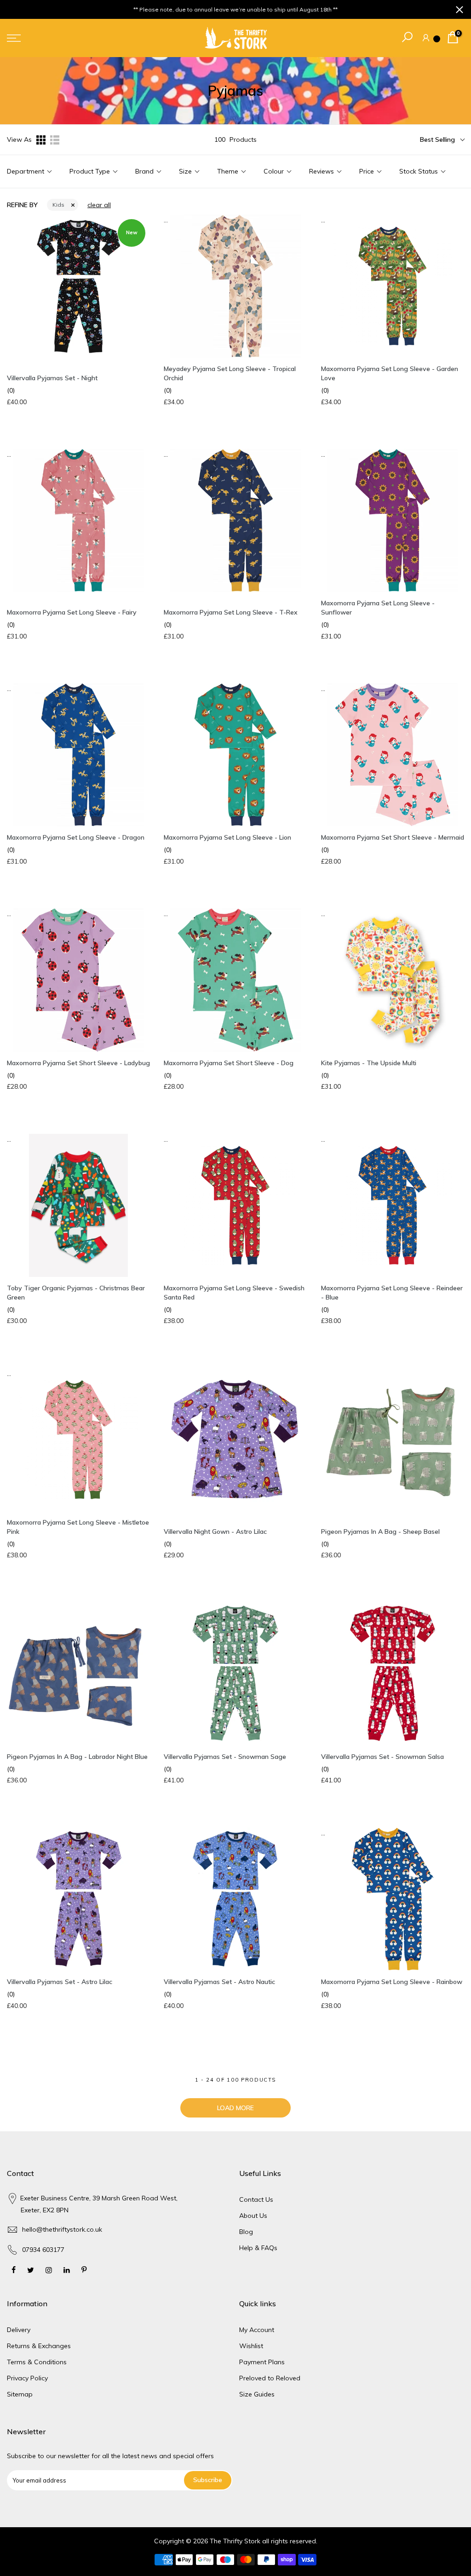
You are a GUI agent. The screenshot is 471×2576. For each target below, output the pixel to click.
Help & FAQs (258, 2248)
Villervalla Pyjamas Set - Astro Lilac (60, 1982)
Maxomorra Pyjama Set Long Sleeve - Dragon (76, 837)
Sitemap (20, 2394)
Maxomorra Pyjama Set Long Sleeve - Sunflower (378, 608)
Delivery (19, 2330)
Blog (246, 2232)
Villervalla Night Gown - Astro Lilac (215, 1532)
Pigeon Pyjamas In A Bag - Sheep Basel (380, 1532)
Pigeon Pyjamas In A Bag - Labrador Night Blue (77, 1757)
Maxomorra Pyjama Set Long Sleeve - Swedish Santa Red (234, 1293)
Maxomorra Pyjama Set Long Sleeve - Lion (227, 837)
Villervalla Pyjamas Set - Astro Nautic (219, 1982)
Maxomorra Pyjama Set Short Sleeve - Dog (229, 1063)
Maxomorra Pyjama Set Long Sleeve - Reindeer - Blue (392, 1293)
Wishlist (251, 2346)
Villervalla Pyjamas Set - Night (52, 378)
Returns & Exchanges (39, 2346)
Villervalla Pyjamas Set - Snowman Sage (225, 1757)
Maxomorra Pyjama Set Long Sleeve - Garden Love (390, 373)
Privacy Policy (27, 2378)
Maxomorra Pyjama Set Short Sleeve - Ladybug (78, 1063)
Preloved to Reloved (270, 2378)
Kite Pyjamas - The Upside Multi (369, 1063)
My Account (257, 2330)
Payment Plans (262, 2362)
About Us (253, 2216)
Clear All (99, 205)
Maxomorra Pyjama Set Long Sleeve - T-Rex (231, 612)
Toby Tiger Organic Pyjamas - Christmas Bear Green (76, 1293)
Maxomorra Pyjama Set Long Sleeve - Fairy (72, 612)
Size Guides (257, 2394)
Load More (235, 2108)
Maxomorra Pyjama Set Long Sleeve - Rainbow (392, 1982)
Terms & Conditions (37, 2362)
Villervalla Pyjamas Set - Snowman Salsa (382, 1757)
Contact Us (256, 2199)
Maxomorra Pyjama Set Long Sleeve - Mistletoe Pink (78, 1527)
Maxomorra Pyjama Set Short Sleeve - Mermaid (393, 837)
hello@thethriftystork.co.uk (62, 2229)
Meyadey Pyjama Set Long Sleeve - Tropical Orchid (230, 373)
